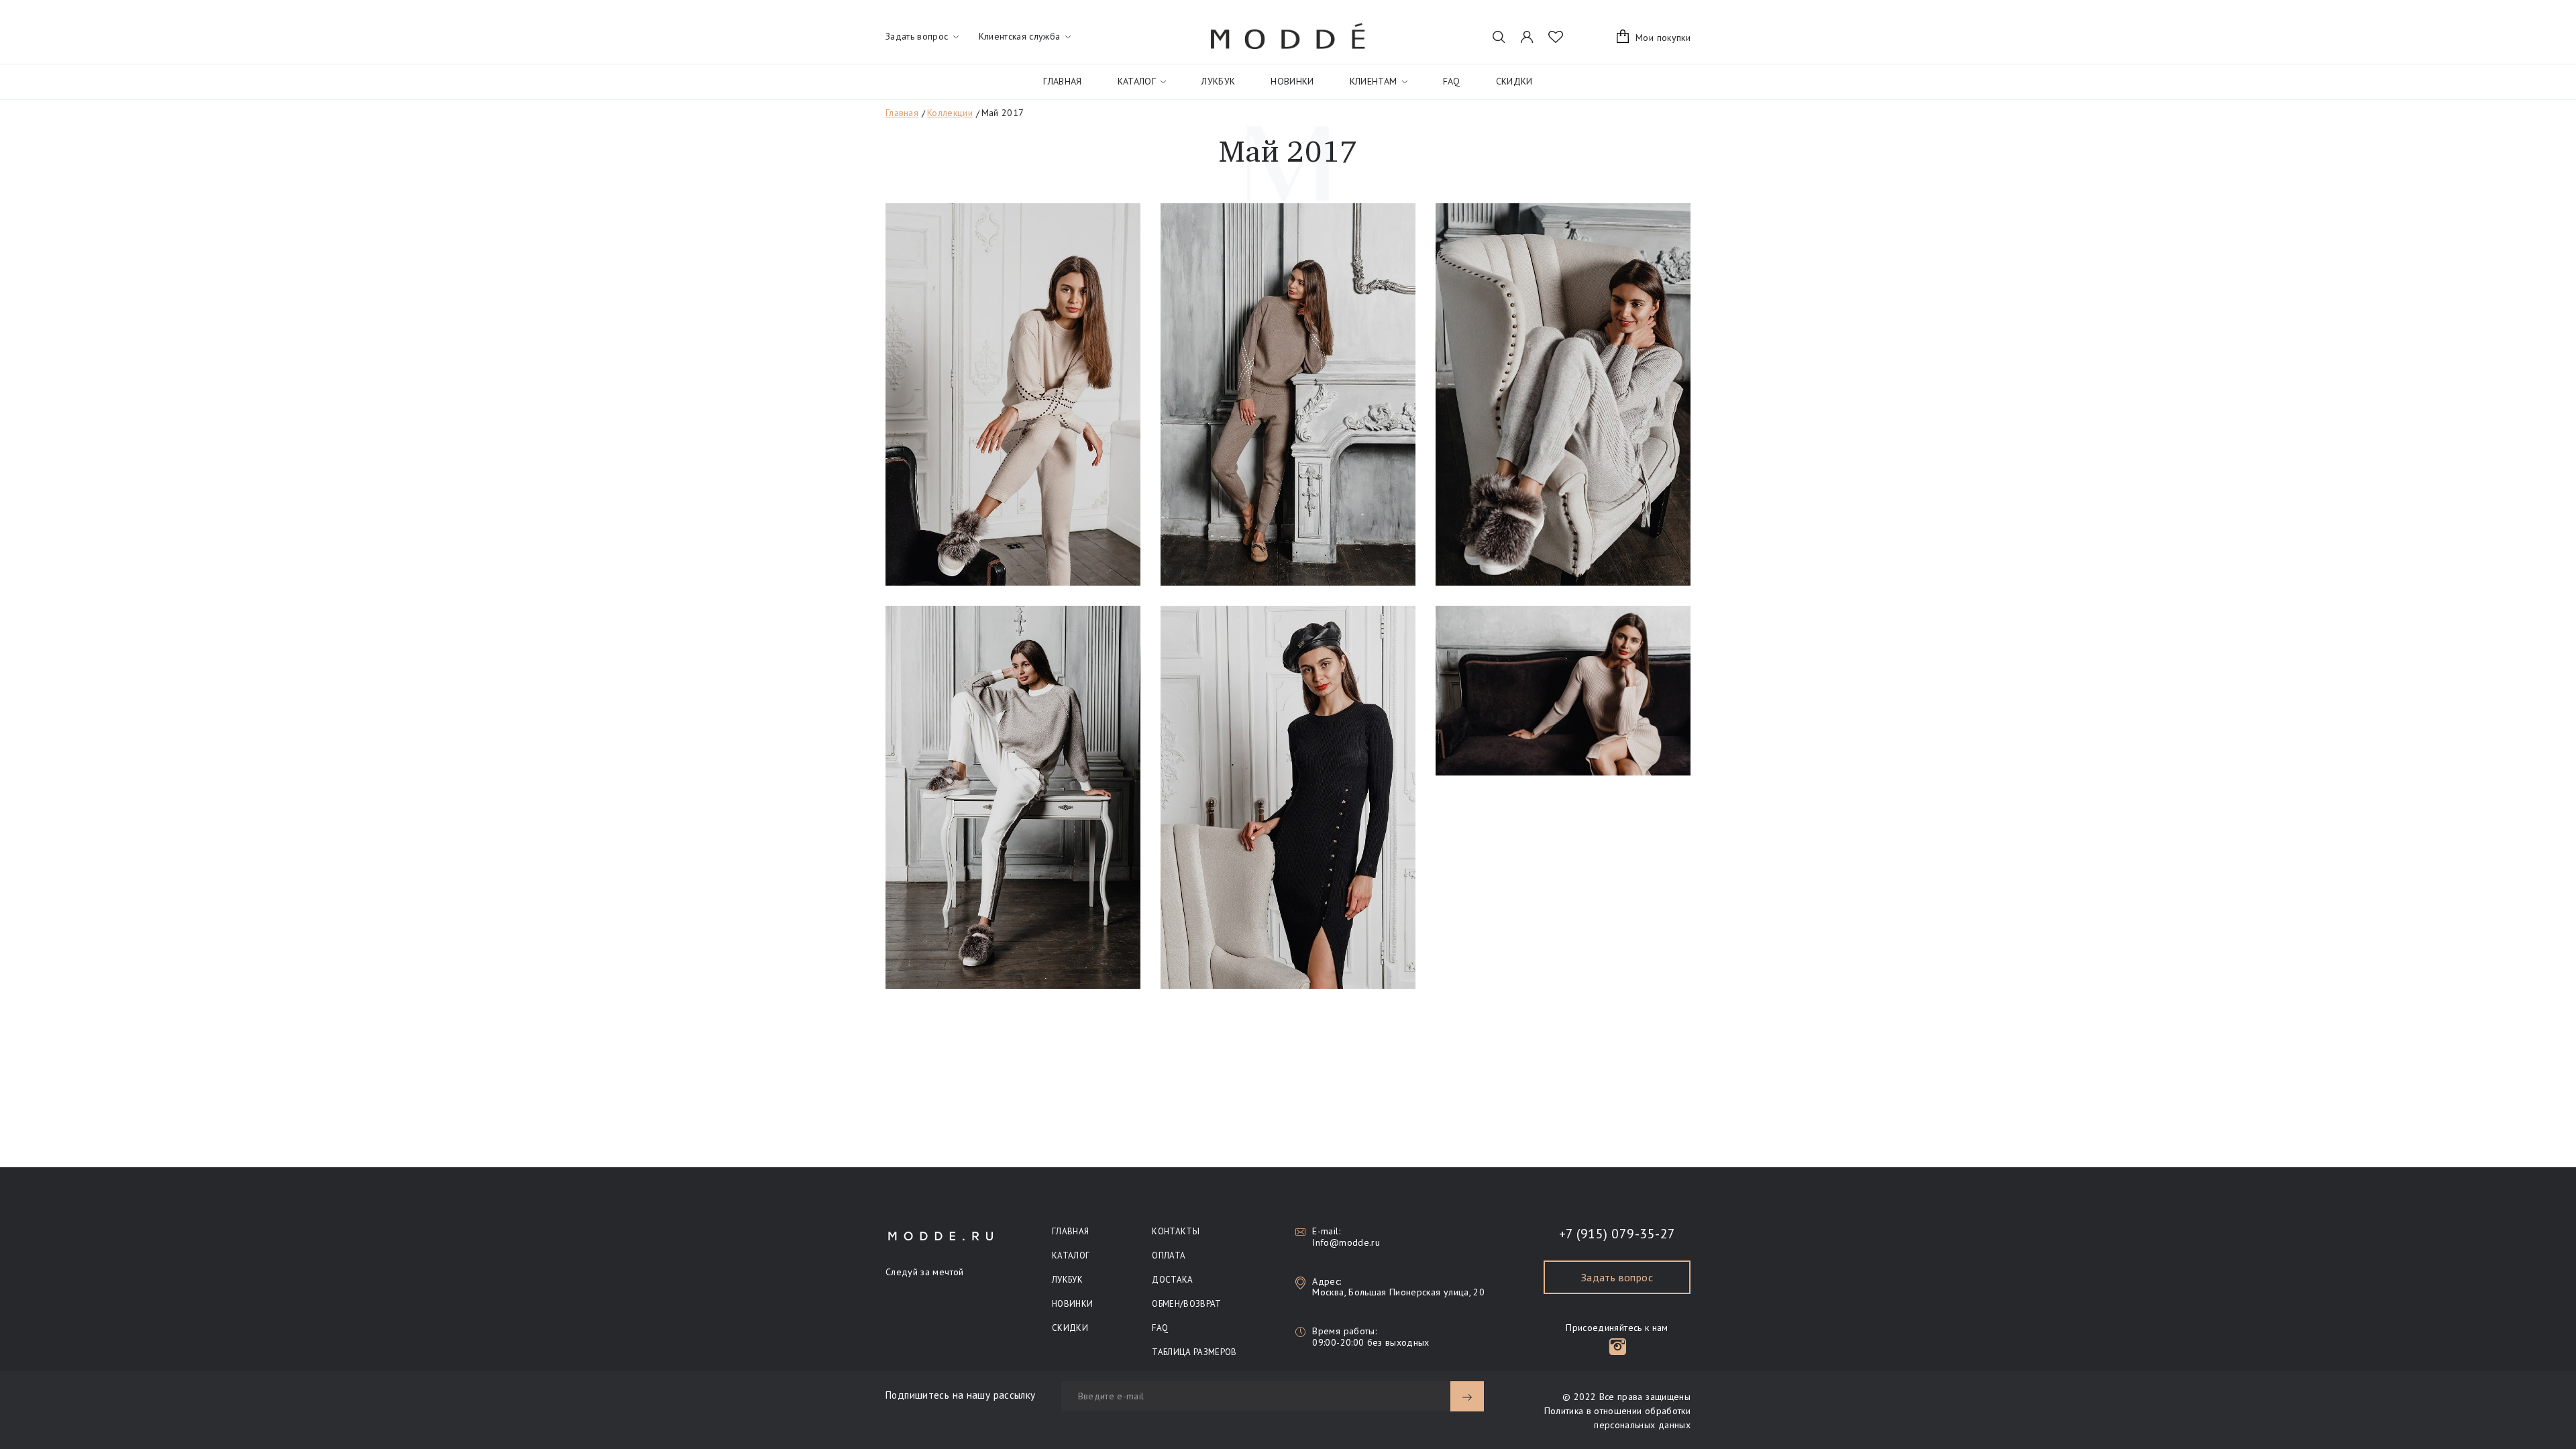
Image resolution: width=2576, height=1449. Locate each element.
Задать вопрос (1617, 1277)
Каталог (1137, 81)
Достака (1172, 1280)
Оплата (1169, 1255)
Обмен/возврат (1186, 1304)
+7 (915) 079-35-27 (1617, 1234)
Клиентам (1374, 81)
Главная (1062, 81)
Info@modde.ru (1346, 1242)
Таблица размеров (1194, 1352)
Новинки (1292, 81)
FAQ (1452, 81)
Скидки (1514, 81)
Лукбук (1218, 81)
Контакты (1176, 1231)
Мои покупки (1663, 38)
